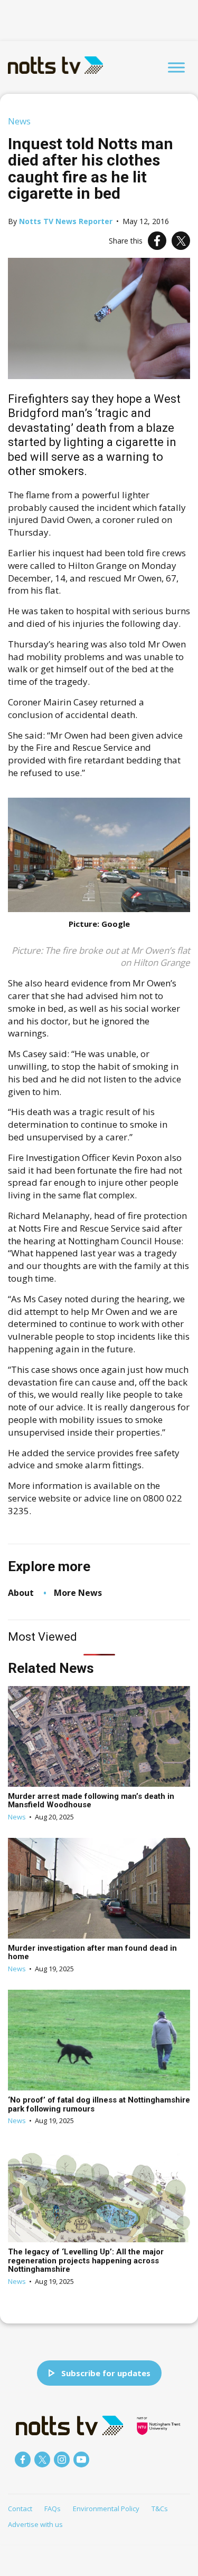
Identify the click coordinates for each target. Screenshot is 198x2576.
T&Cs (160, 2509)
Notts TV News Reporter (66, 221)
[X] (181, 241)
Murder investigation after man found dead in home (92, 1953)
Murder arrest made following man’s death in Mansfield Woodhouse (91, 1801)
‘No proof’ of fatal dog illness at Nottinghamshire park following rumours (99, 2104)
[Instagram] (62, 2459)
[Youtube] (81, 2459)
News (19, 121)
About (21, 1593)
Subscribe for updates (106, 2373)
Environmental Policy (106, 2509)
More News (78, 1593)
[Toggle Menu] (176, 67)
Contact (20, 2509)
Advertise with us (35, 2524)
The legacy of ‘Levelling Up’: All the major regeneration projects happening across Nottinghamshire (86, 2260)
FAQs (53, 2509)
